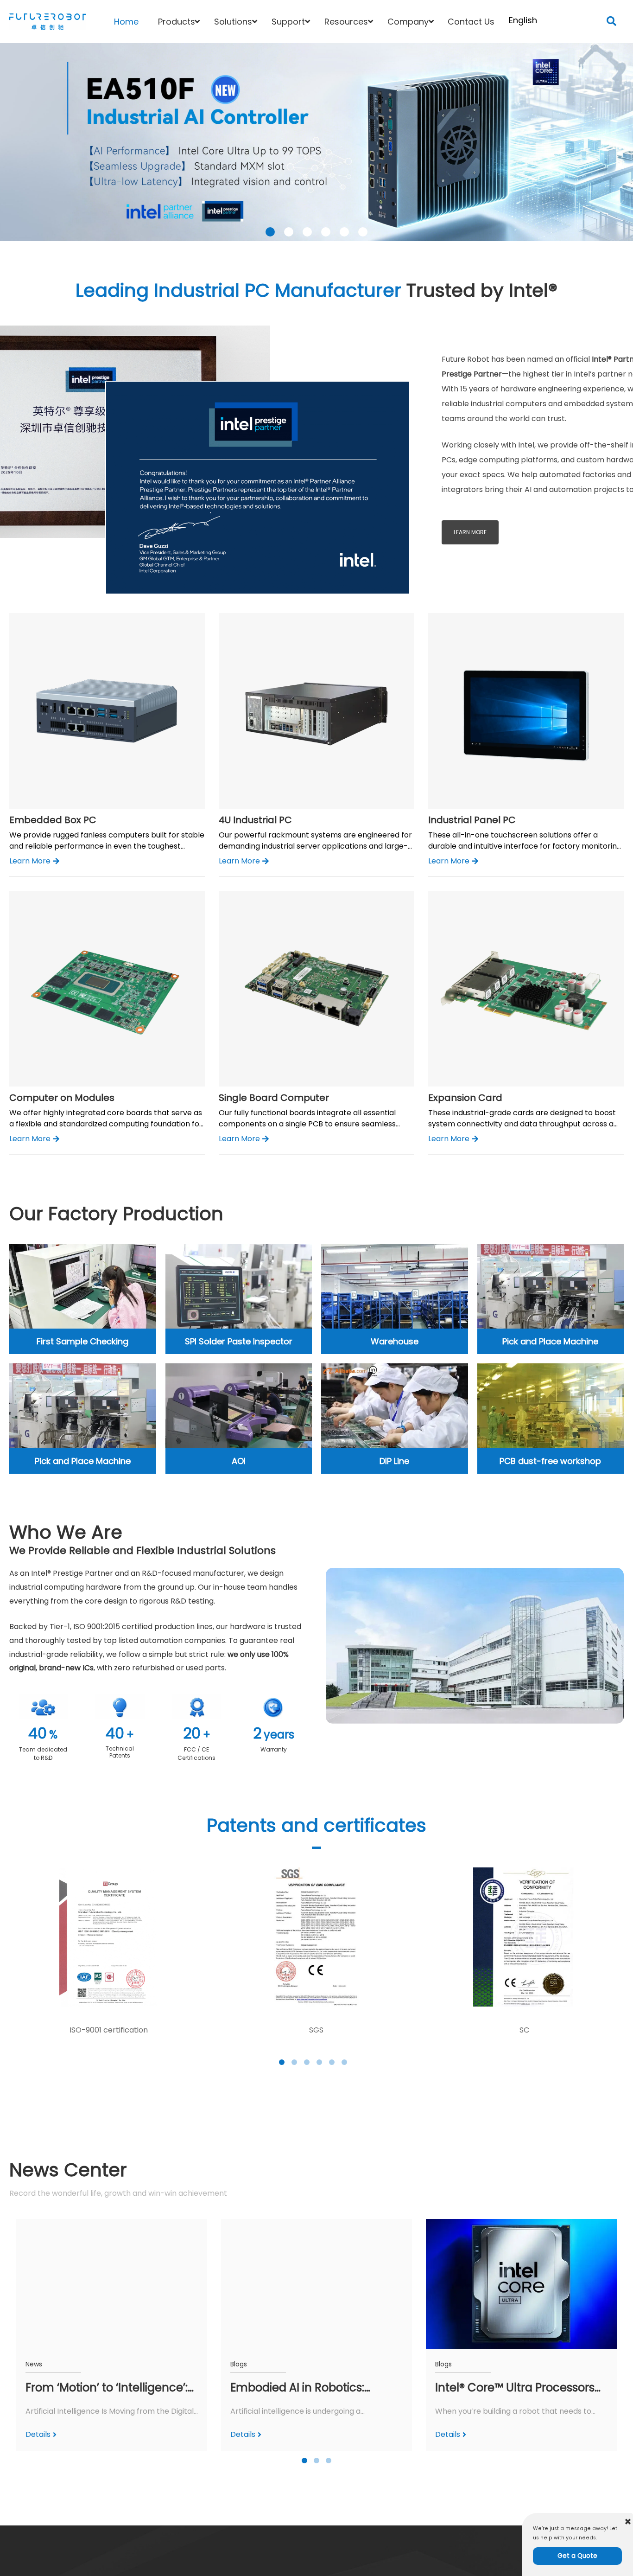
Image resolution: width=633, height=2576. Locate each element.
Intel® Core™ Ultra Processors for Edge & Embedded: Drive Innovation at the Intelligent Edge (515, 2388)
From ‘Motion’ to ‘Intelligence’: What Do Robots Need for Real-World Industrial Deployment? (111, 2388)
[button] (611, 22)
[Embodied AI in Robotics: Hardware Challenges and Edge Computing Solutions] (316, 2284)
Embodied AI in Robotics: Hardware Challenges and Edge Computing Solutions (304, 2388)
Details (38, 2434)
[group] (316, 2335)
